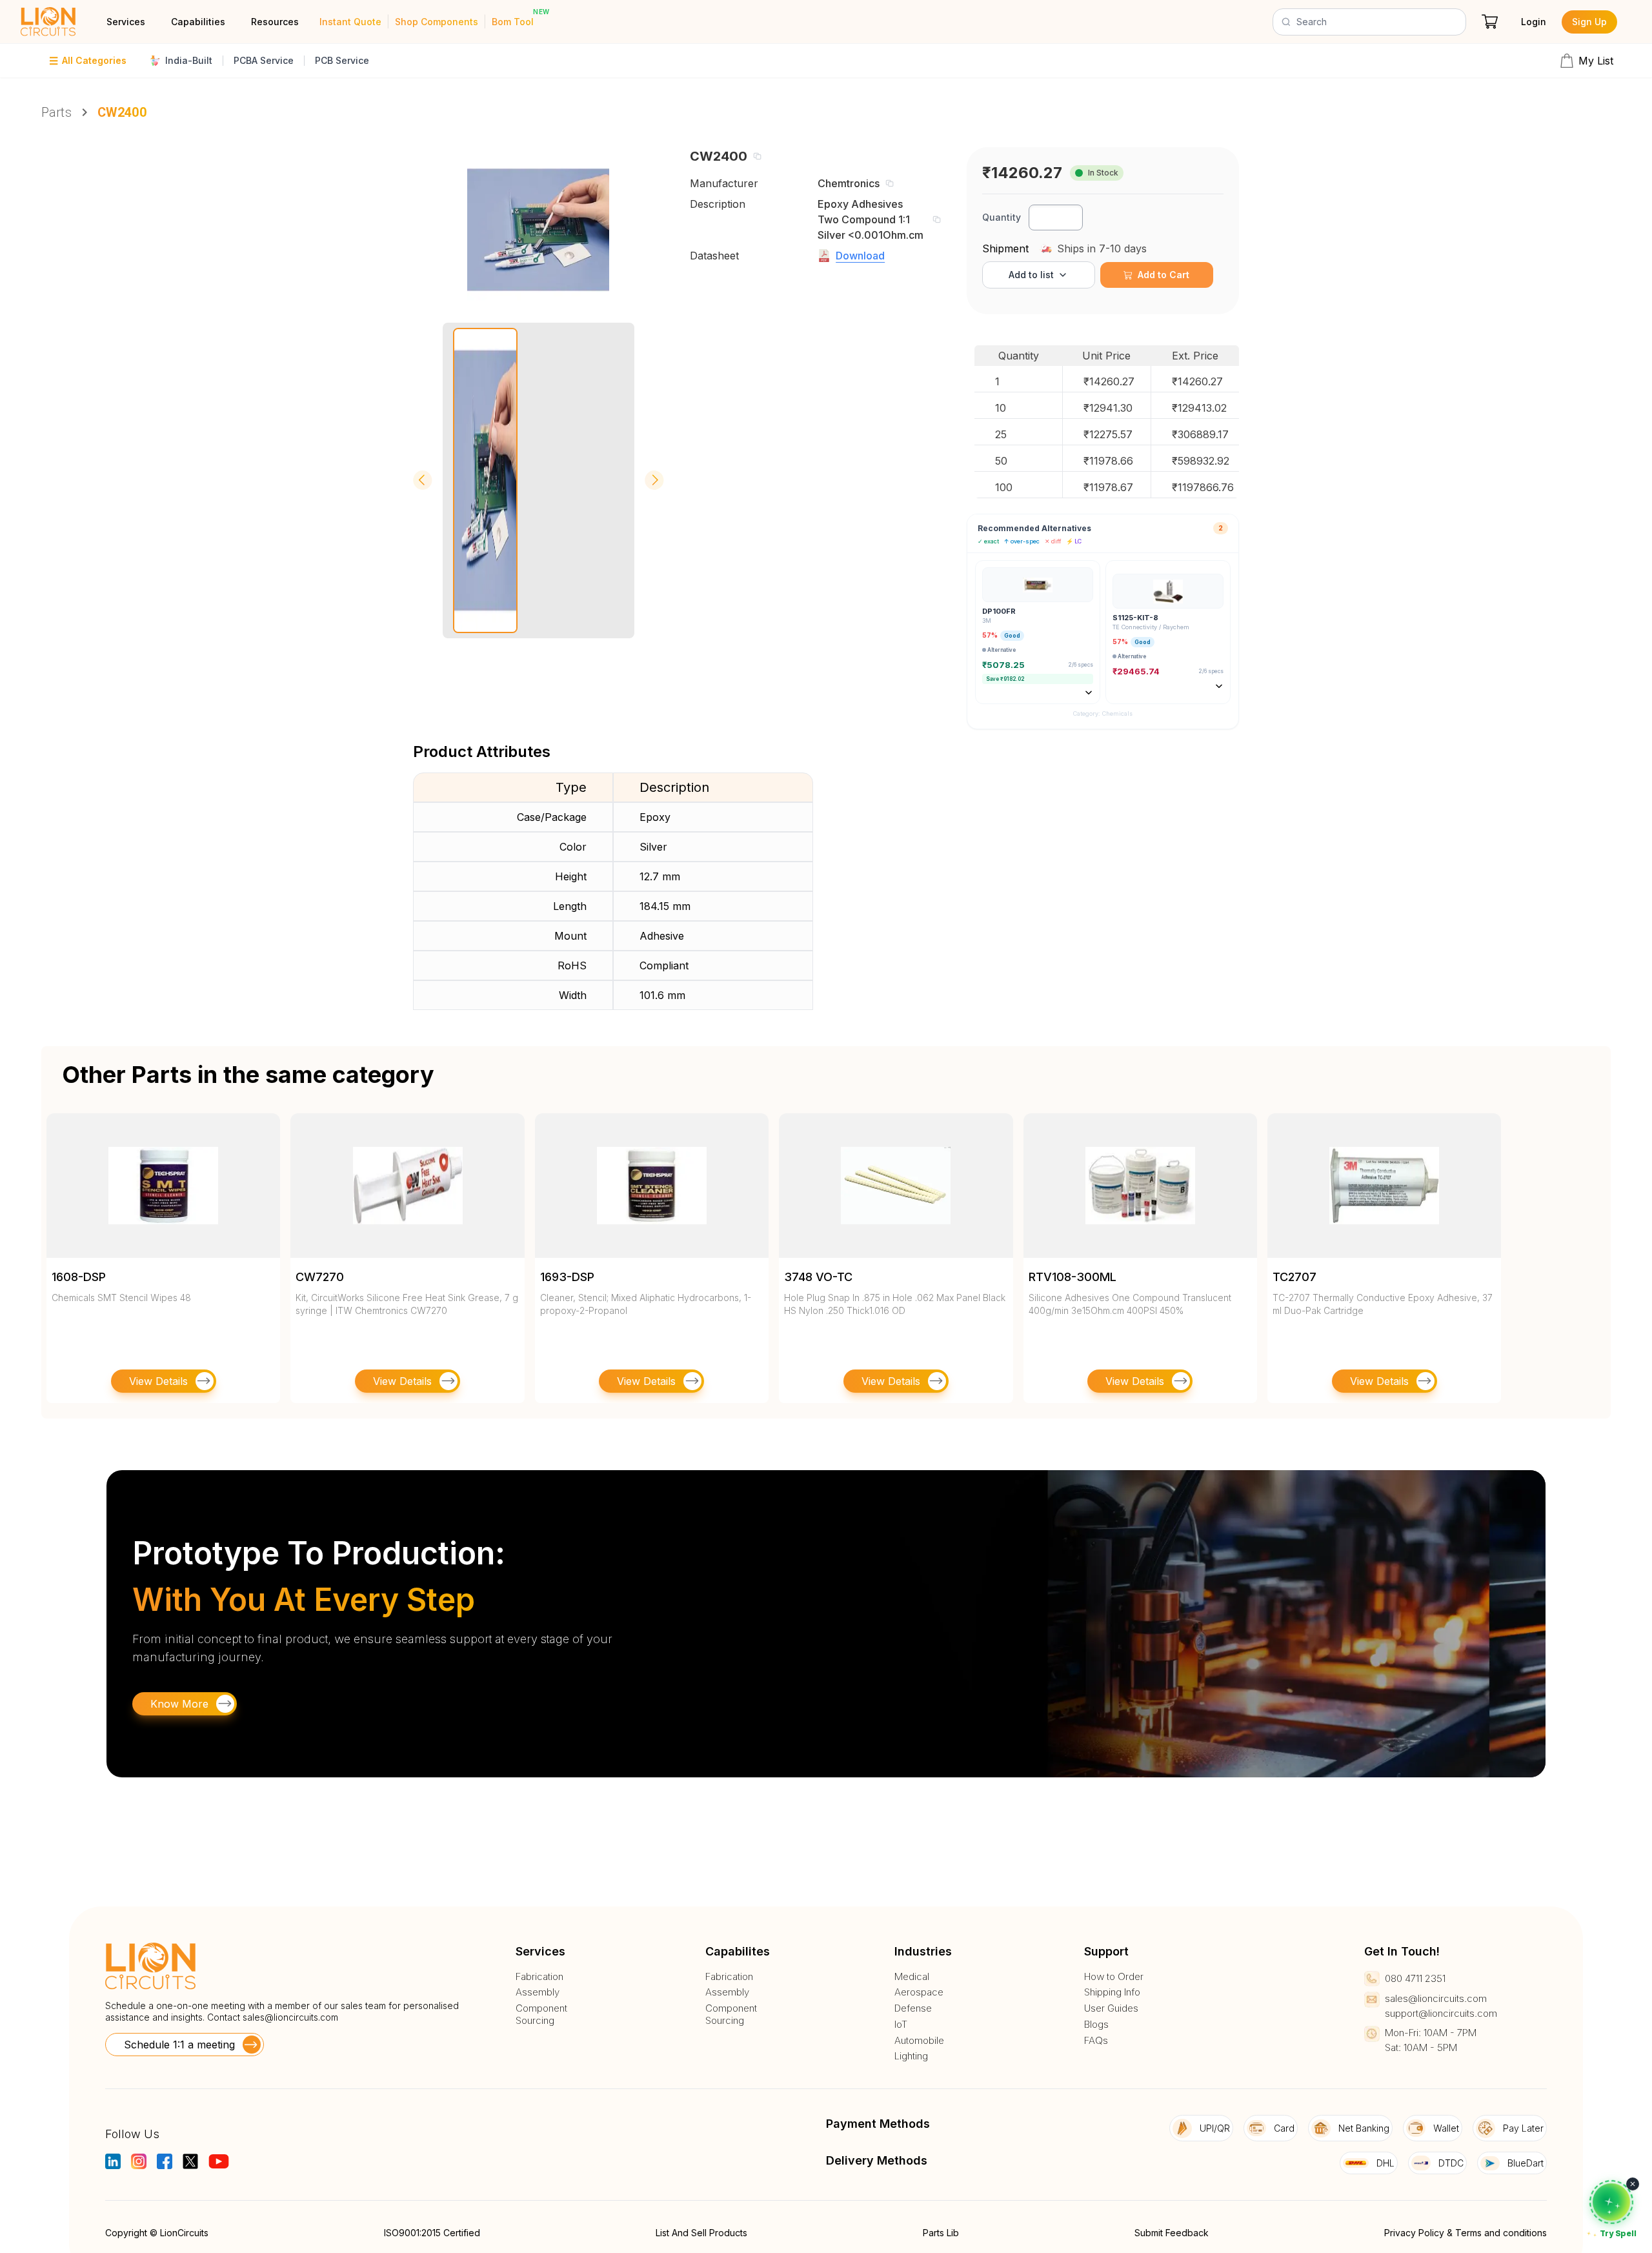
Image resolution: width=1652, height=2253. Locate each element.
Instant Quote (350, 22)
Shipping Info (1112, 1992)
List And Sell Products (701, 2233)
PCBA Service (264, 60)
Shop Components (437, 22)
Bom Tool (513, 22)
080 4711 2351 (1415, 1978)
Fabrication (539, 1977)
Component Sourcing (541, 2015)
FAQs (1096, 2041)
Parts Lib (941, 2233)
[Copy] (757, 156)
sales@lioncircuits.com (290, 2017)
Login (1534, 22)
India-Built (189, 60)
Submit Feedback (1172, 2233)
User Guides (1111, 2008)
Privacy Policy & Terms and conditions (1466, 2233)
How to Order (1114, 1977)
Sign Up (1589, 22)
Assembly (538, 1992)
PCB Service (342, 60)
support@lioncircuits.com (1441, 2013)
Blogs (1096, 2025)
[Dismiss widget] (1633, 2184)
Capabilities (198, 22)
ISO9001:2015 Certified (432, 2233)
